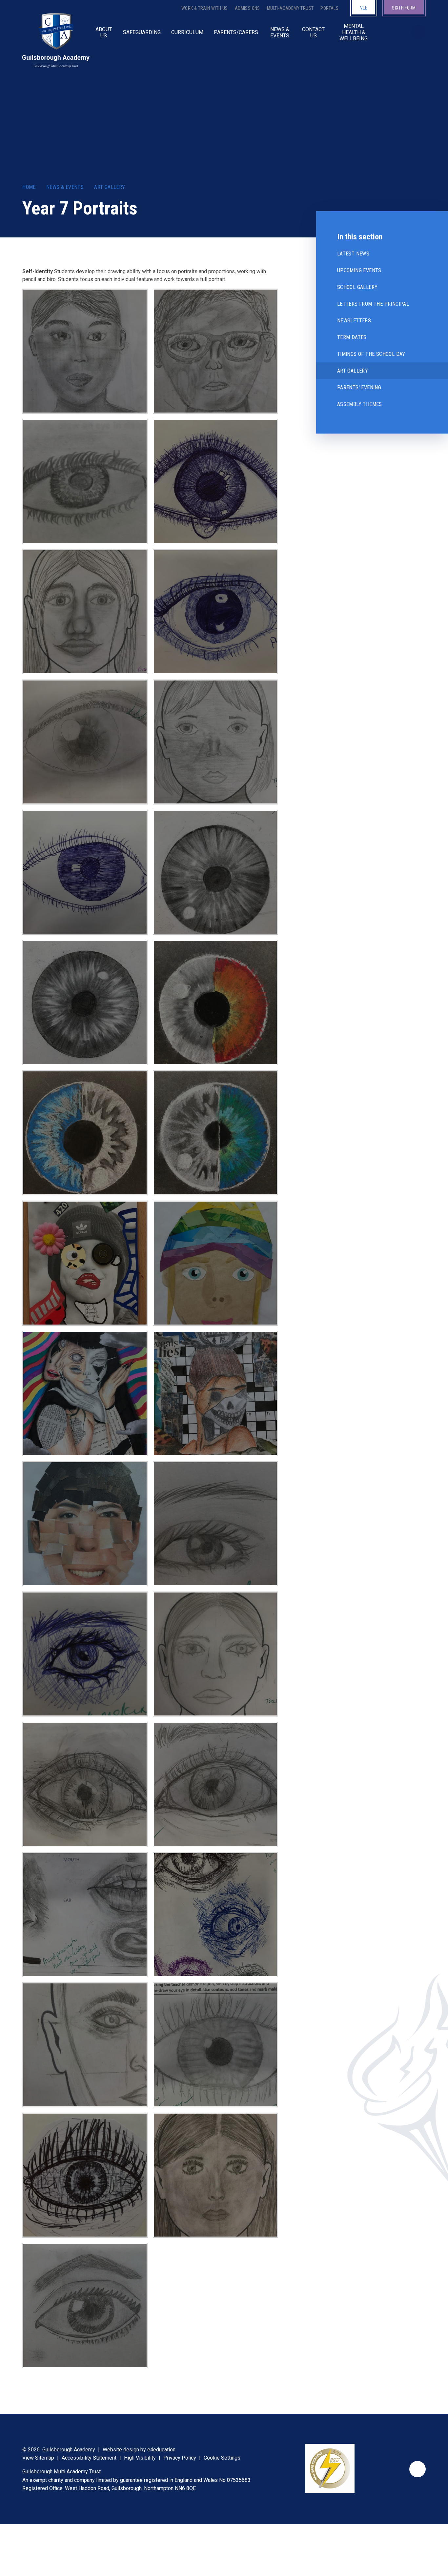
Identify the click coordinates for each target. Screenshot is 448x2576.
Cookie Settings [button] (222, 2458)
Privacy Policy (180, 2458)
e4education (161, 2450)
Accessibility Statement (89, 2458)
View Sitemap (38, 2458)
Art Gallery (110, 187)
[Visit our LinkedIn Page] (391, 32)
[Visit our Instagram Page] (397, 32)
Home (29, 187)
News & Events (65, 187)
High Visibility (140, 2458)
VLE (364, 8)
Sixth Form (404, 8)
